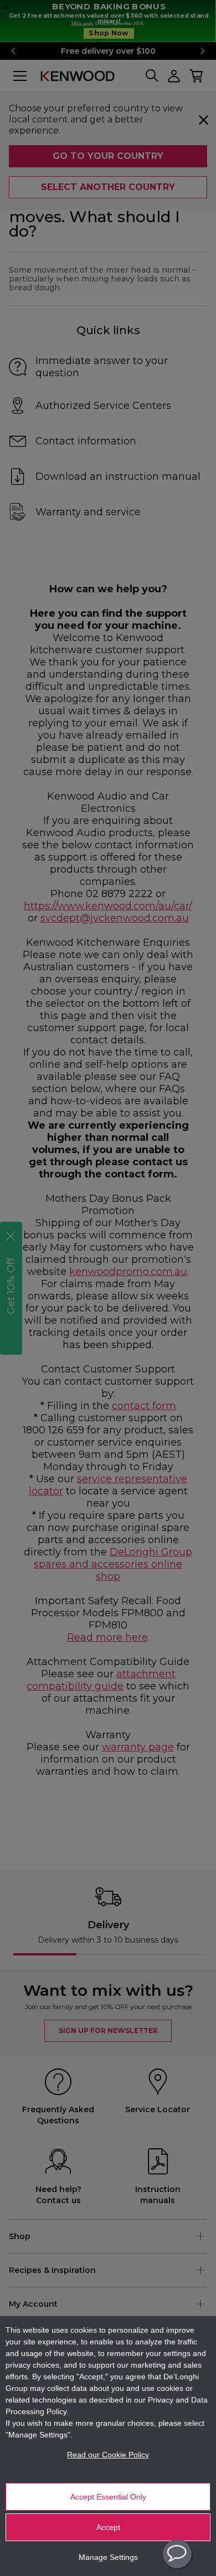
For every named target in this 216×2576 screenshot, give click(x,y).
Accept (108, 2527)
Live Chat (177, 2554)
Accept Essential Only (108, 2497)
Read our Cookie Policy (108, 2455)
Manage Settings (108, 2557)
